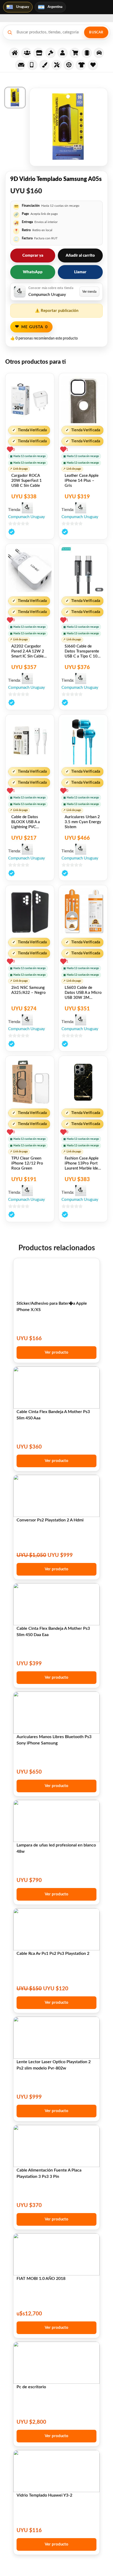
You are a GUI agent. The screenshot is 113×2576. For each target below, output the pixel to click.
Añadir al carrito (80, 255)
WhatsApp (33, 272)
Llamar (80, 272)
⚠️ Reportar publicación (57, 311)
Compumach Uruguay (27, 517)
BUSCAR (96, 32)
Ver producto (56, 1352)
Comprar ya (33, 255)
